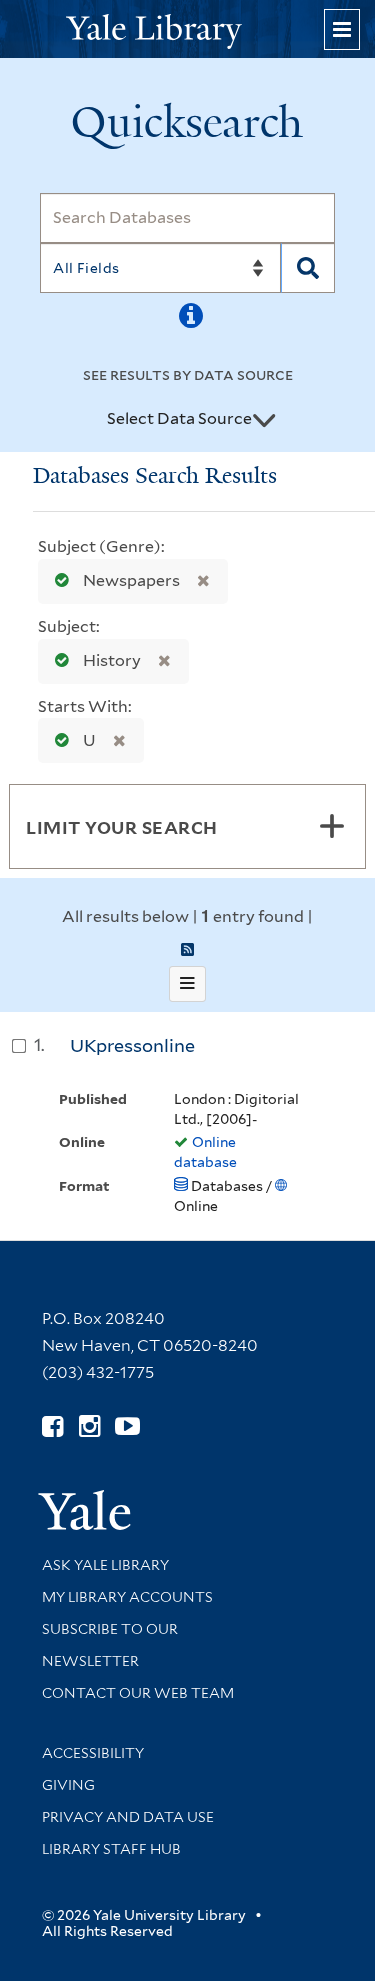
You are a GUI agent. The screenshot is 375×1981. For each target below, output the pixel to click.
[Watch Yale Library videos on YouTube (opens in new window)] (127, 1426)
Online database (205, 1152)
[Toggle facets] (332, 826)
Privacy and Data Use (128, 1817)
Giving (68, 1785)
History (112, 660)
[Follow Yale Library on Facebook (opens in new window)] (52, 1426)
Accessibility (93, 1753)
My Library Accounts (127, 1597)
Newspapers (131, 580)
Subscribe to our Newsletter (110, 1645)
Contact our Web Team (138, 1693)
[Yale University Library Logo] (188, 29)
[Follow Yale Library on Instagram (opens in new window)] (89, 1426)
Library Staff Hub (111, 1849)
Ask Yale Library (105, 1565)
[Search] (308, 268)
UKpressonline (132, 1045)
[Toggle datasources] (264, 420)
